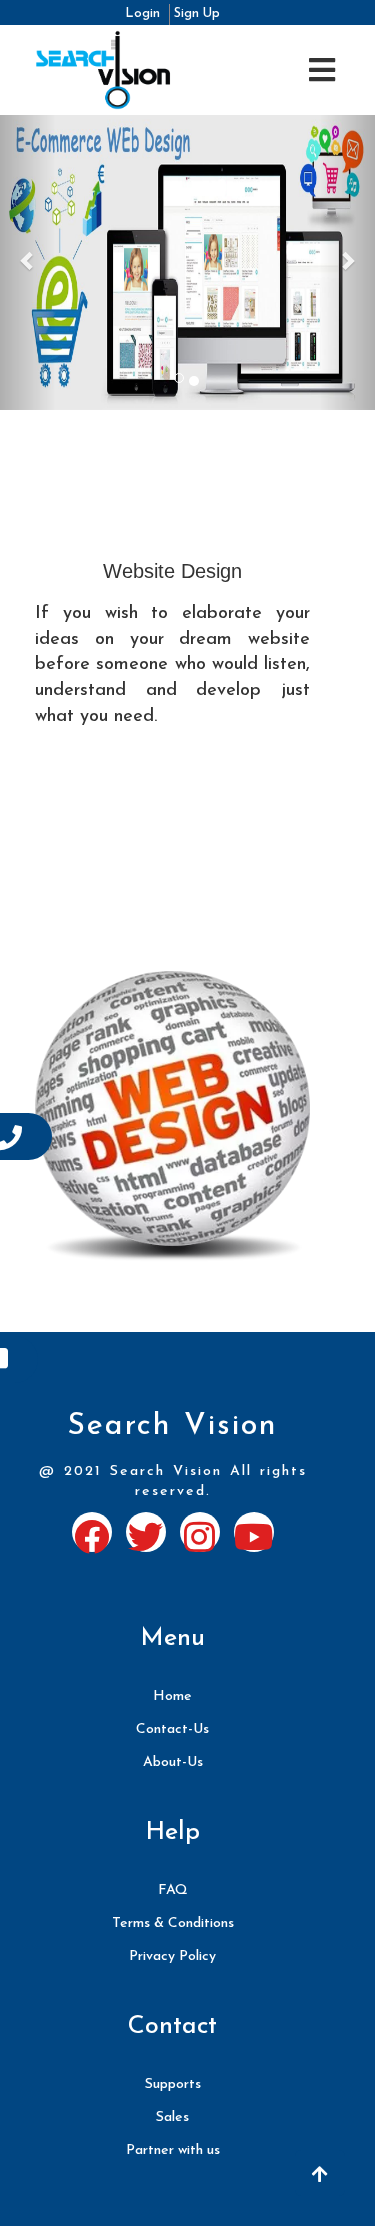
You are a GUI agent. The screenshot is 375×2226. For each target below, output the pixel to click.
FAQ (173, 1890)
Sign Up (197, 13)
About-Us (173, 1762)
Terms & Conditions (173, 1923)
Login (144, 13)
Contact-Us (172, 1729)
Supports (173, 2084)
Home (172, 1696)
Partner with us (173, 2150)
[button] (320, 2173)
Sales (172, 2117)
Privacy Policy (172, 1956)
